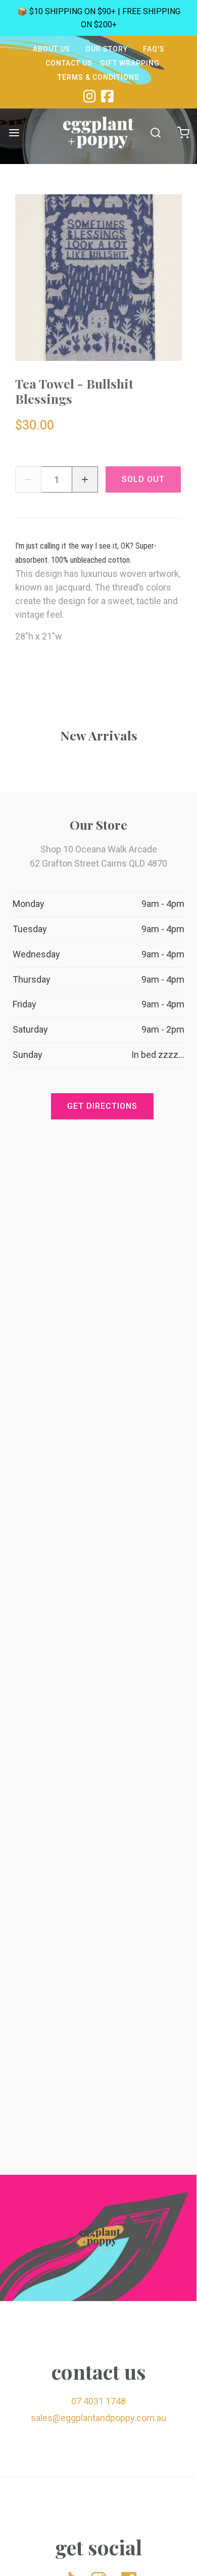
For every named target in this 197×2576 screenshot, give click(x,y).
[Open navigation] (14, 132)
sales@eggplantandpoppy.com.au (98, 2418)
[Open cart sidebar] (183, 132)
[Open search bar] (155, 132)
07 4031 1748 (98, 2401)
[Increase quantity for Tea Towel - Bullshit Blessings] (85, 479)
